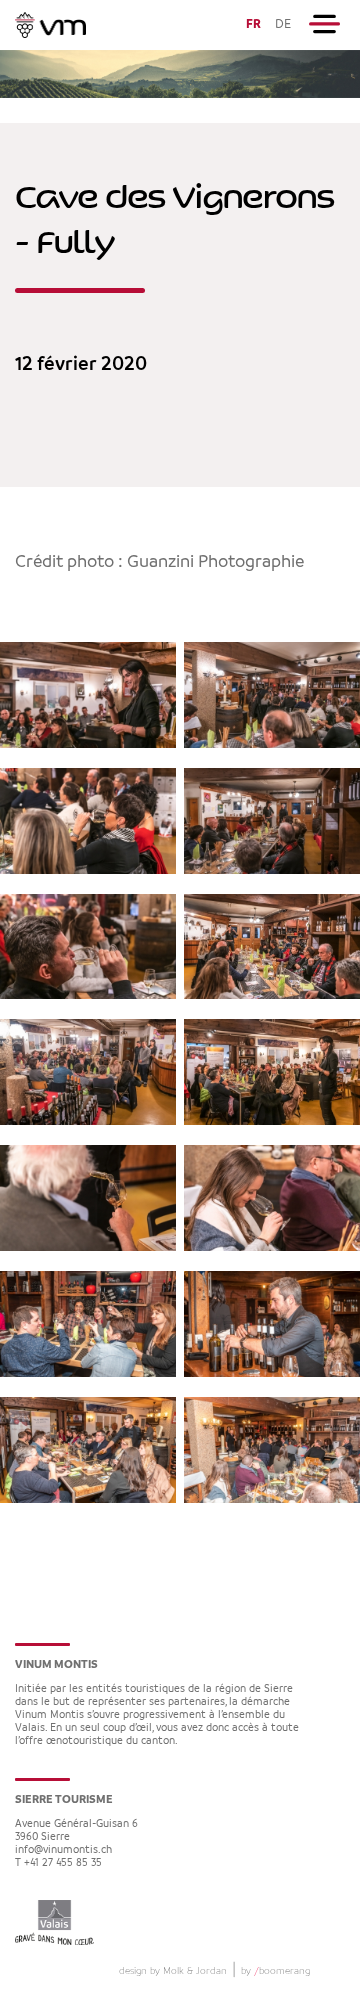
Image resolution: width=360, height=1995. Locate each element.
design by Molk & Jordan (173, 1971)
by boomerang (275, 1971)
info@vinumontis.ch (63, 1850)
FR (253, 24)
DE (283, 24)
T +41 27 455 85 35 (58, 1863)
